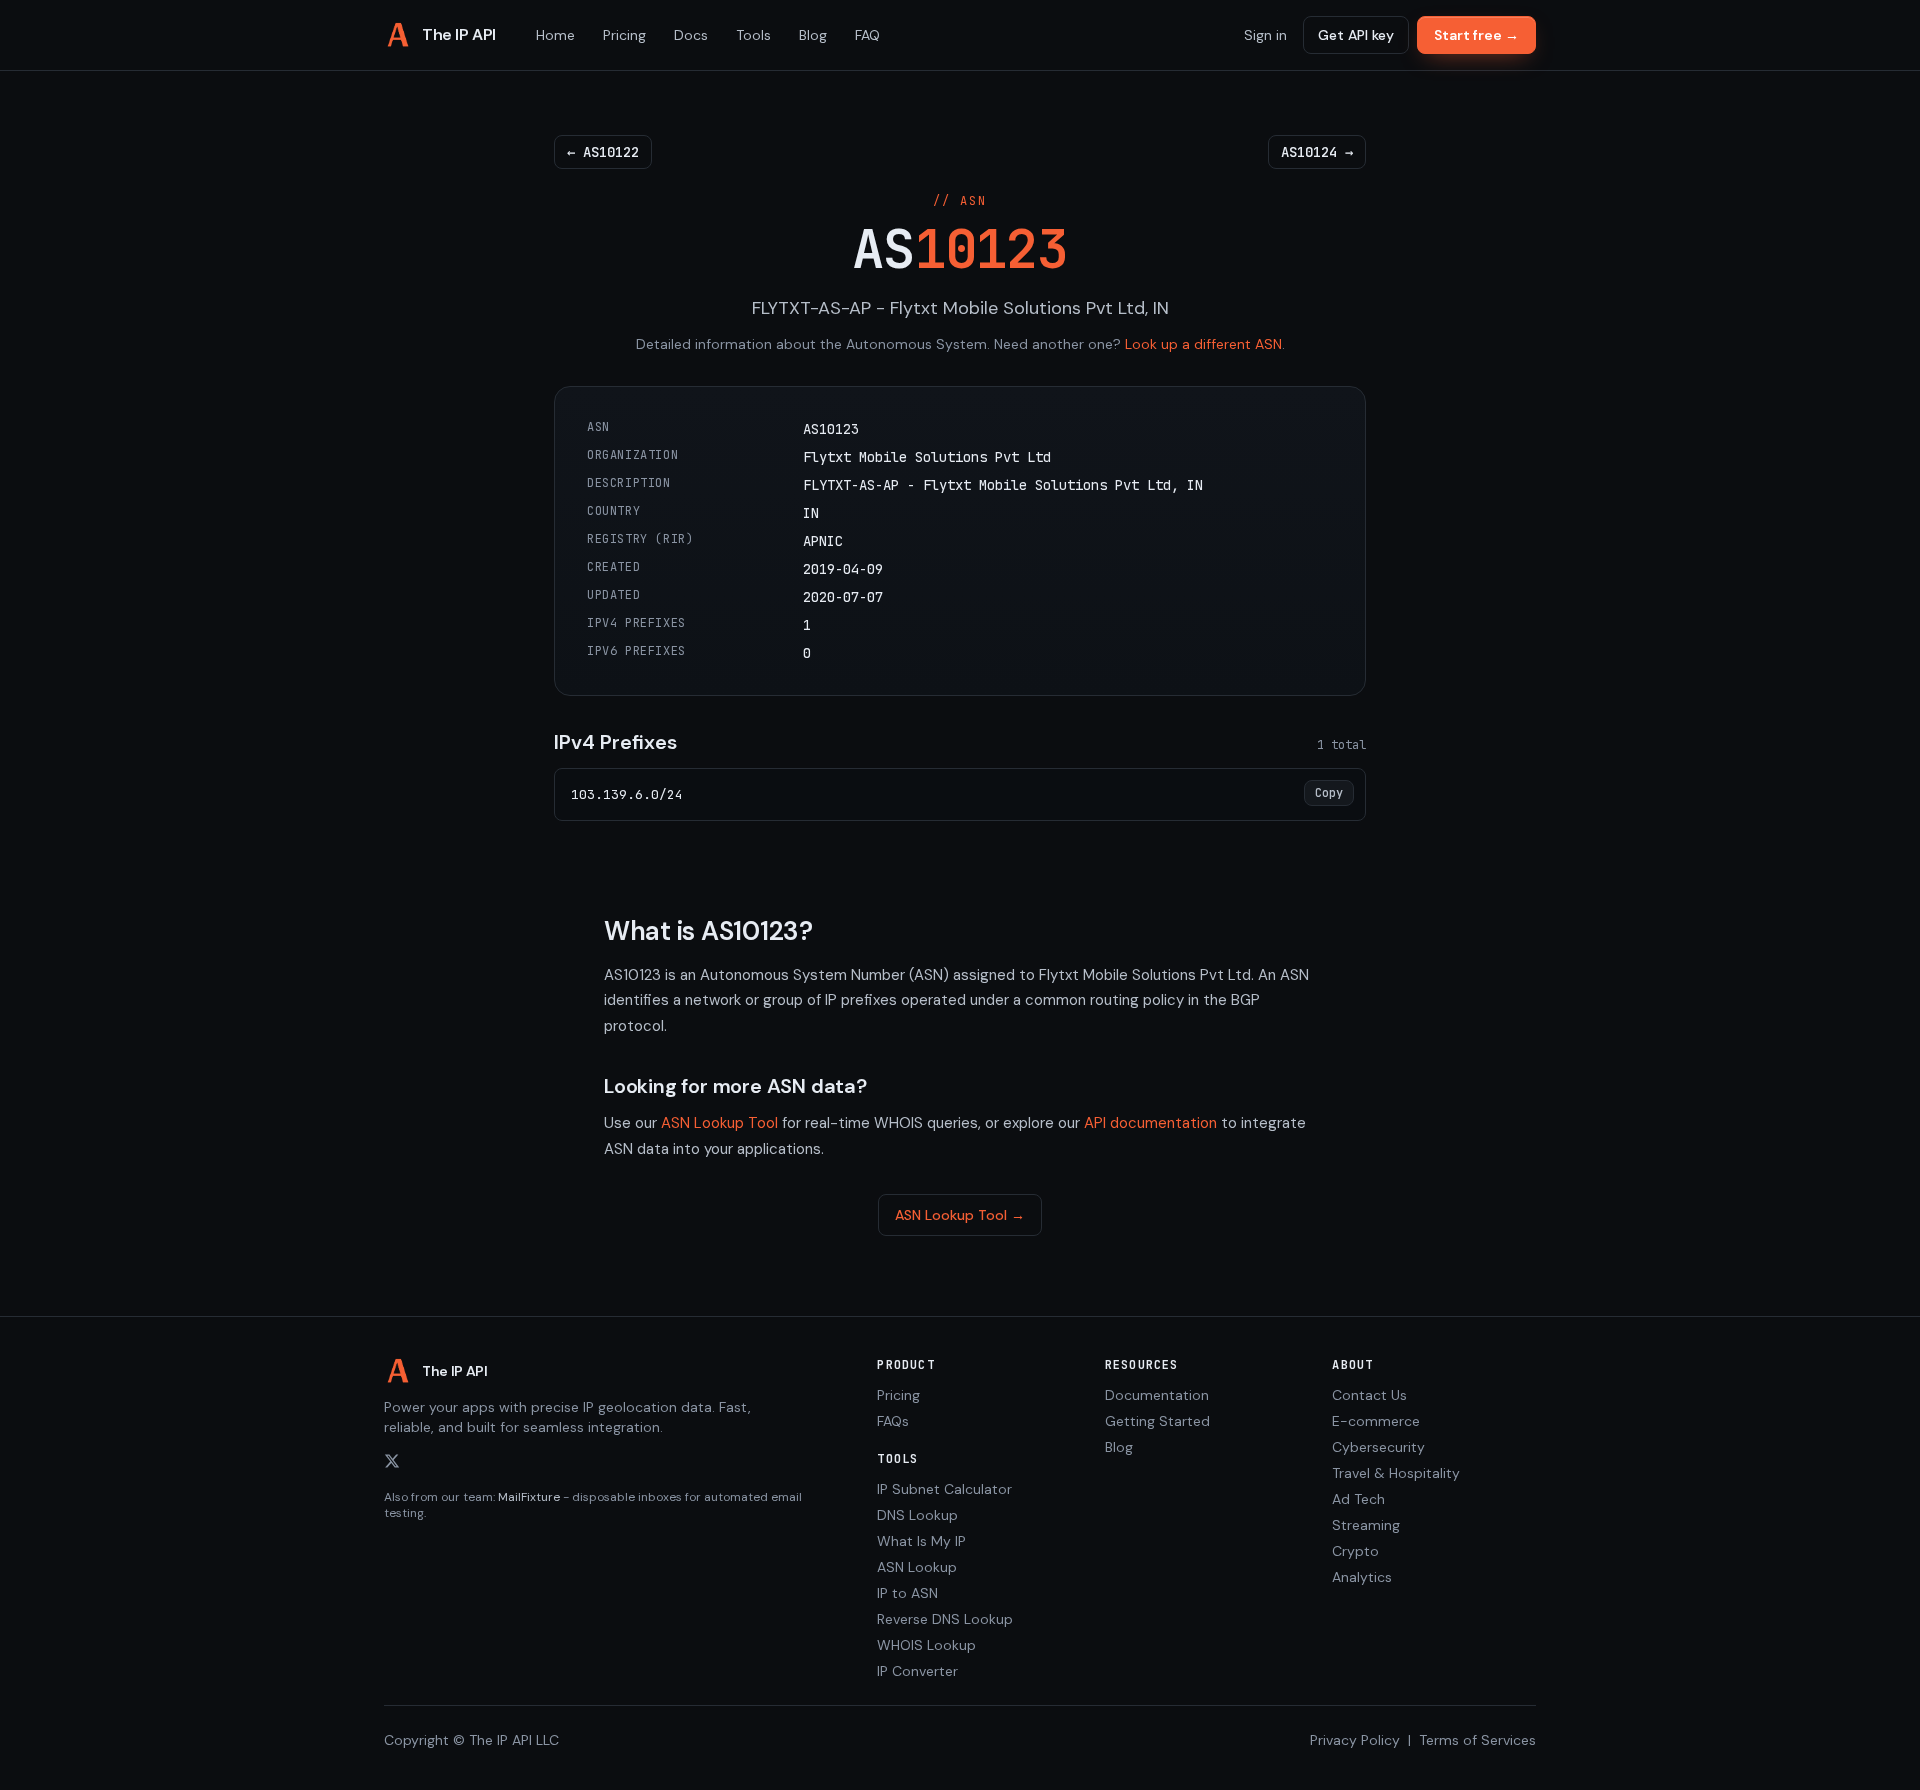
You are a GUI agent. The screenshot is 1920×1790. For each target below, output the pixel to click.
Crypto (1355, 1551)
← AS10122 (603, 152)
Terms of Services (1477, 1740)
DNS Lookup (917, 1515)
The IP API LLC (514, 1740)
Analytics (1362, 1577)
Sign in (1265, 35)
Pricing (624, 35)
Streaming (1366, 1525)
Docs (691, 35)
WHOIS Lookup (926, 1645)
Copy (1329, 793)
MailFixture (529, 1497)
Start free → (1476, 35)
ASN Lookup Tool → (960, 1215)
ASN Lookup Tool (719, 1123)
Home (555, 35)
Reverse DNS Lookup (945, 1619)
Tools (753, 35)
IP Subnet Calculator (944, 1489)
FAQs (893, 1421)
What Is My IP (921, 1541)
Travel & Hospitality (1396, 1473)
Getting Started (1157, 1421)
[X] (392, 1461)
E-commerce (1376, 1421)
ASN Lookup (917, 1567)
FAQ (867, 35)
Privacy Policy (1355, 1740)
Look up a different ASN (1203, 344)
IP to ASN (907, 1593)
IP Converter (917, 1671)
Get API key (1356, 35)
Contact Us (1369, 1395)
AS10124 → (1317, 152)
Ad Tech (1358, 1499)
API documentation (1150, 1123)
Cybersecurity (1378, 1447)
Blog (813, 35)
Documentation (1157, 1395)
